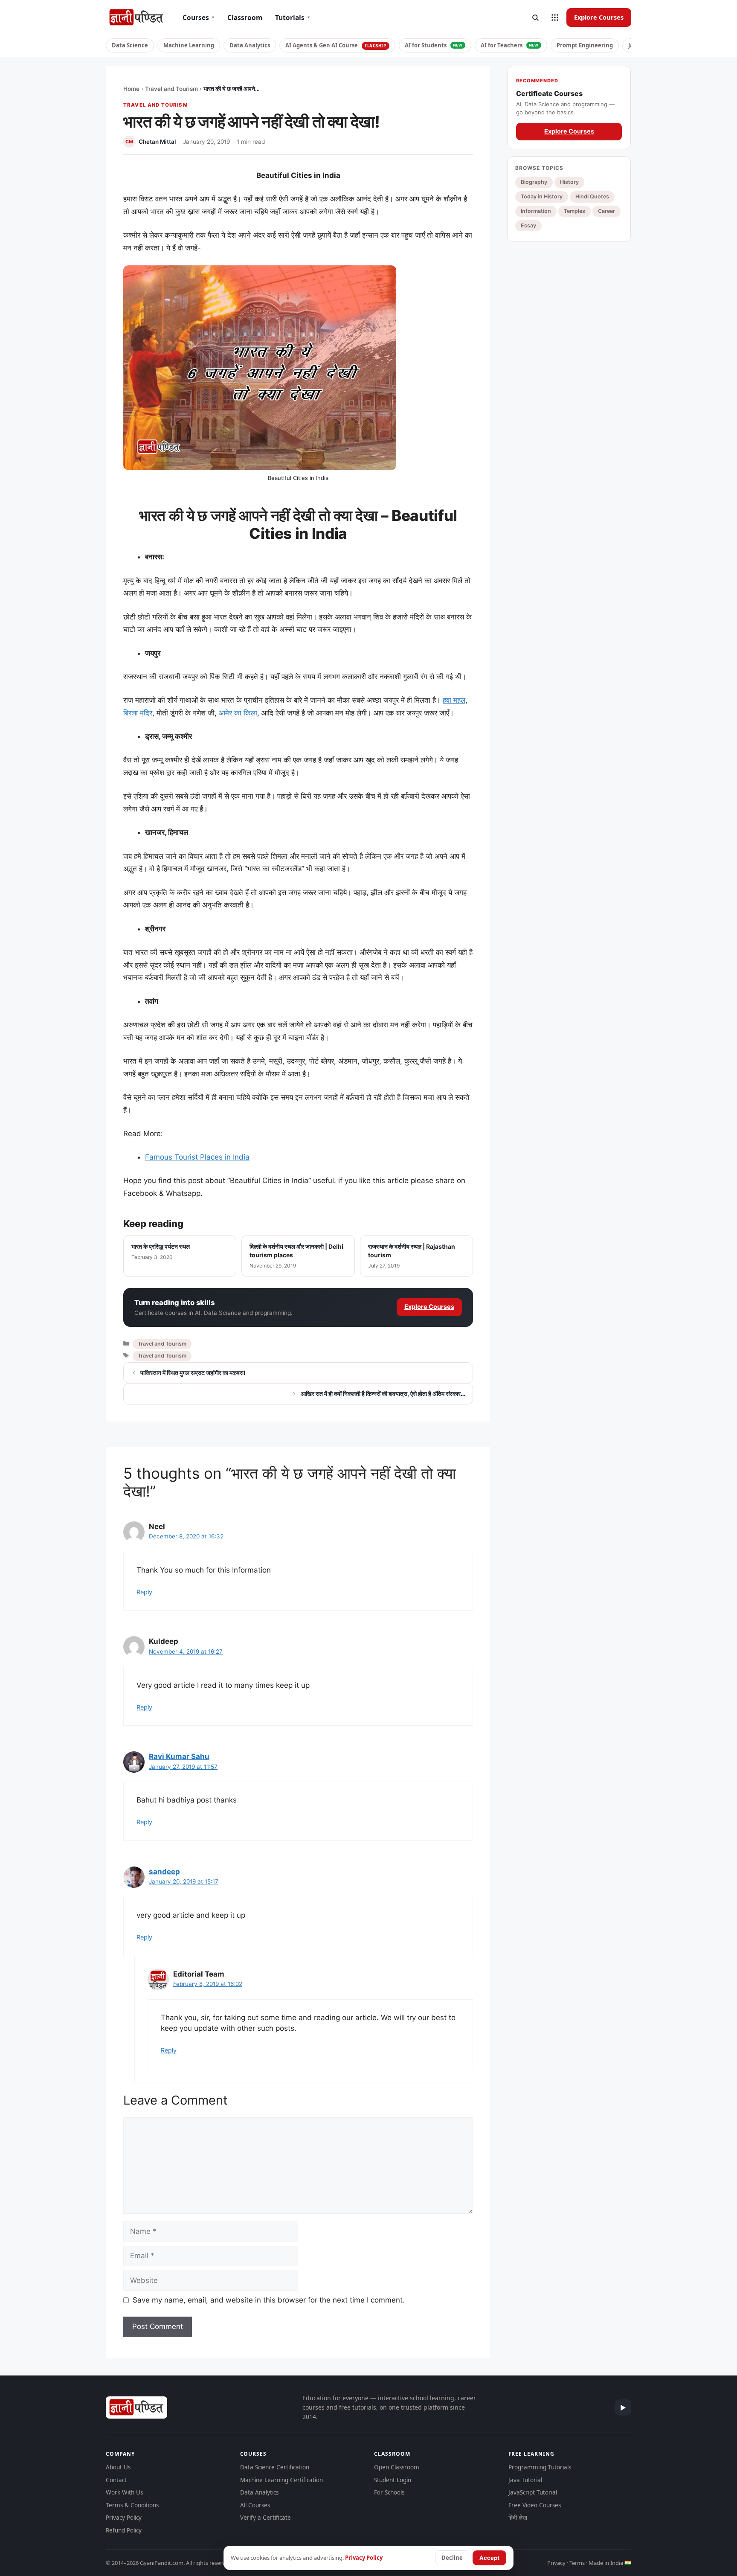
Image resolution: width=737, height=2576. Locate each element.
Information (536, 211)
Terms (577, 2563)
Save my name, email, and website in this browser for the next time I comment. (269, 2300)
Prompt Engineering (585, 45)
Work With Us (124, 2492)
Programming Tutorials (540, 2467)
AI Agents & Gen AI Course (336, 45)
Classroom (245, 17)
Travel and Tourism (171, 89)
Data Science (130, 45)
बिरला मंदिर (138, 713)
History (569, 182)
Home (131, 89)
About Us (118, 2467)
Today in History (542, 196)
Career (606, 211)
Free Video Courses (535, 2505)
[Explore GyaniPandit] (555, 17)
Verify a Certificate (265, 2518)
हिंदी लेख (518, 2518)
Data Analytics (250, 45)
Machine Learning (189, 45)
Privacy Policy (124, 2518)
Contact (116, 2480)
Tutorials (293, 17)
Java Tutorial (525, 2480)
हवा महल (454, 700)
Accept (489, 2558)
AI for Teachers (510, 45)
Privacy (556, 2563)
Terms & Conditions (132, 2505)
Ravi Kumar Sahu (179, 1756)
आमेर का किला (238, 713)
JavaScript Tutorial (533, 2492)
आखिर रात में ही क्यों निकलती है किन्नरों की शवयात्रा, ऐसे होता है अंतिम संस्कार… (383, 1394)
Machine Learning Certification (281, 2480)
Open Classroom (397, 2467)
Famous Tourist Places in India (197, 1157)
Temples (575, 211)
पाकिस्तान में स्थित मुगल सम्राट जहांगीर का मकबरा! (193, 1373)
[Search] (535, 17)
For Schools (389, 2492)
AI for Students (434, 45)
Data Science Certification (275, 2467)
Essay (528, 225)
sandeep (164, 1872)
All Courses (255, 2505)
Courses (199, 17)
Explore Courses (599, 17)
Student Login (393, 2480)
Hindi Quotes (592, 196)
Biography (534, 182)
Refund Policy (124, 2530)
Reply (144, 1592)
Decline (452, 2558)
